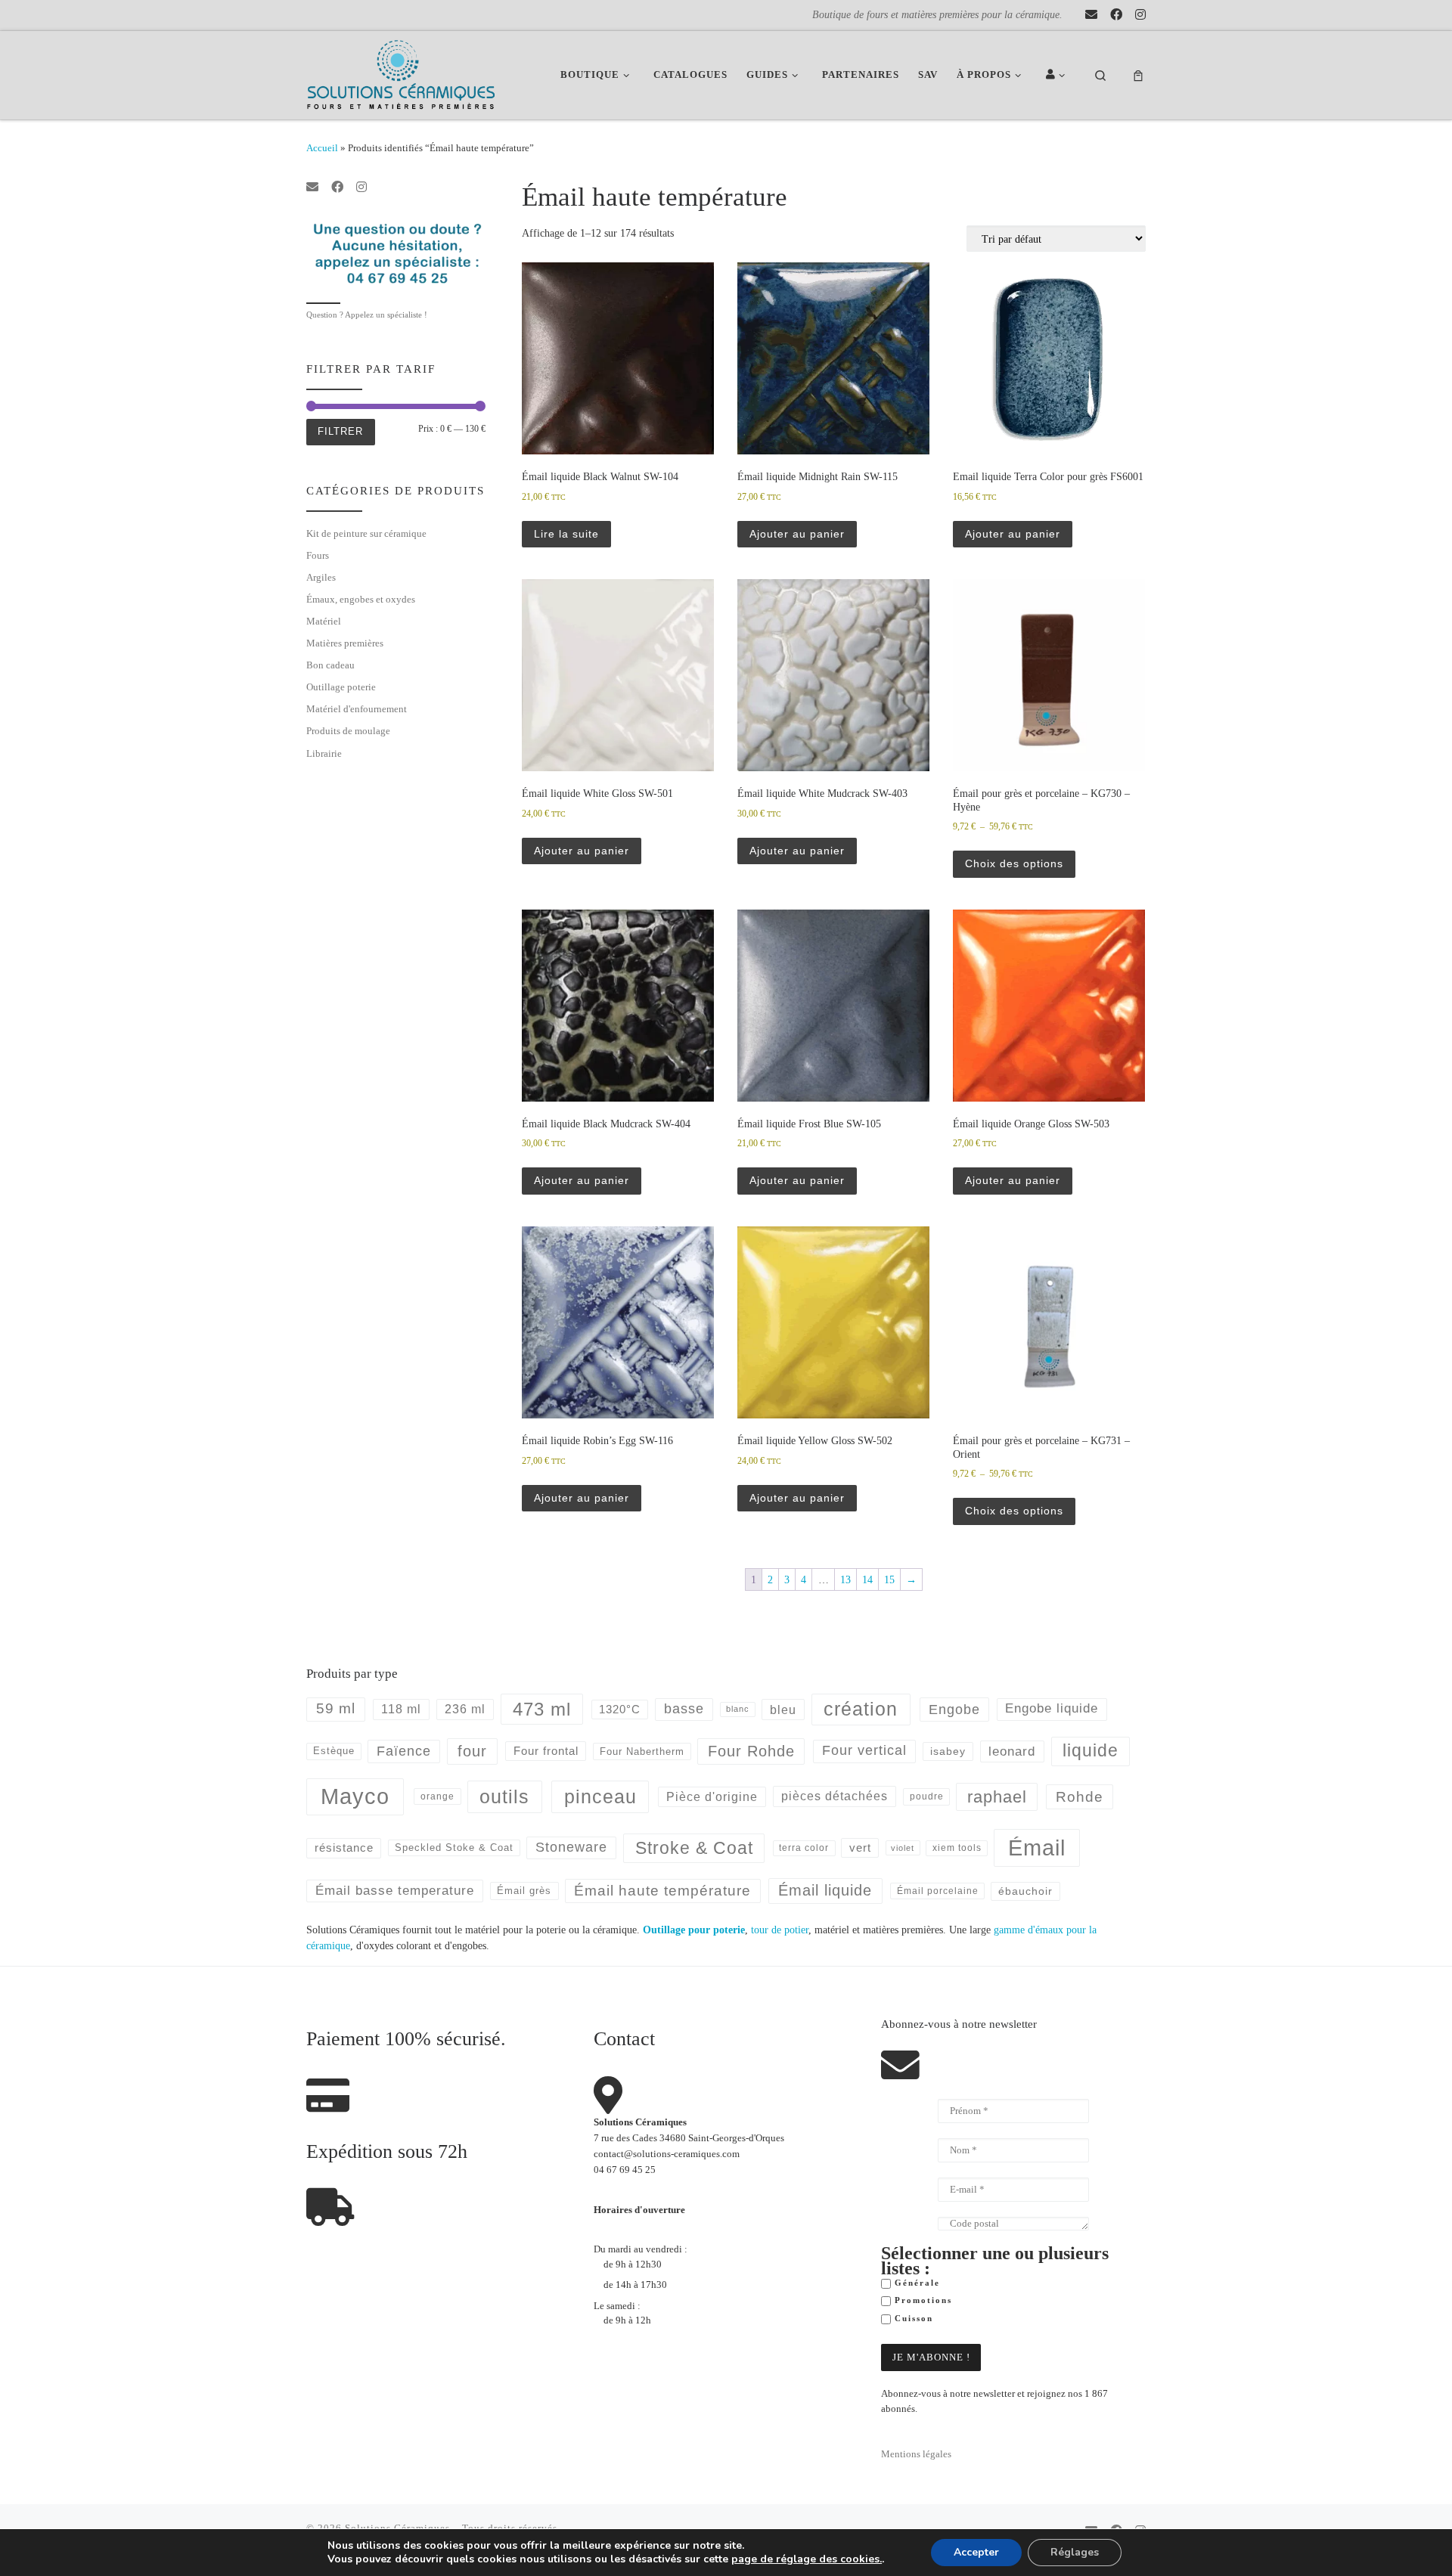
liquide (1091, 1751)
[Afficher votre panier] (1138, 75)
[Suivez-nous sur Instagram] (1140, 15)
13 (845, 1579)
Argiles (321, 577)
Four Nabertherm (642, 1751)
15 (889, 1579)
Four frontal (546, 1751)
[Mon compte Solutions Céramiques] (1058, 75)
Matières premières (345, 643)
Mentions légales (916, 2454)
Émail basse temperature (395, 1890)
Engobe (954, 1710)
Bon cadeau (330, 665)
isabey (948, 1751)
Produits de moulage (348, 731)
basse (684, 1709)
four (472, 1751)
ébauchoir (1025, 1891)
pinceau (600, 1796)
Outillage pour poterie (694, 1930)
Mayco (355, 1796)
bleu (783, 1710)
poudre (927, 1796)
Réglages (1075, 2552)
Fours (318, 555)
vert (860, 1848)
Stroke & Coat (694, 1848)
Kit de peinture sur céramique (366, 533)
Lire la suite (566, 534)
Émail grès (524, 1891)
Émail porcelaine (938, 1891)
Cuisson (912, 2319)
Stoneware (571, 1847)
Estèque (334, 1751)
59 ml (336, 1708)
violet (903, 1848)
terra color (804, 1848)
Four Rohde (751, 1751)
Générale (915, 2283)
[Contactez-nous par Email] (1091, 15)
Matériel (324, 621)
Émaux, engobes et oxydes (361, 599)
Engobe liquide (1052, 1708)
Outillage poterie (341, 687)
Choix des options (1014, 863)
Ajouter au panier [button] (797, 534)
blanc (738, 1709)
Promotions (921, 2300)
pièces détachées (835, 1796)
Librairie (324, 753)
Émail (1037, 1848)
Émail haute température (662, 1891)
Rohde (1080, 1797)
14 (867, 1579)
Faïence (404, 1751)
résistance (344, 1848)
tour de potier (780, 1930)
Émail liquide (825, 1890)
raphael (997, 1797)
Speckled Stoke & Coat (454, 1848)
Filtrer (340, 431)
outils (504, 1796)
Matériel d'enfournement (357, 709)
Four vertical (864, 1750)
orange (437, 1796)
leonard (1012, 1751)
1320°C (620, 1710)
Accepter (976, 2552)
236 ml (465, 1709)
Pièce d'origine (712, 1797)
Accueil (322, 148)
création (861, 1709)
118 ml (401, 1709)
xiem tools (957, 1848)
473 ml (542, 1709)
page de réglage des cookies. (807, 2559)
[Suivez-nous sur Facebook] (1116, 15)
